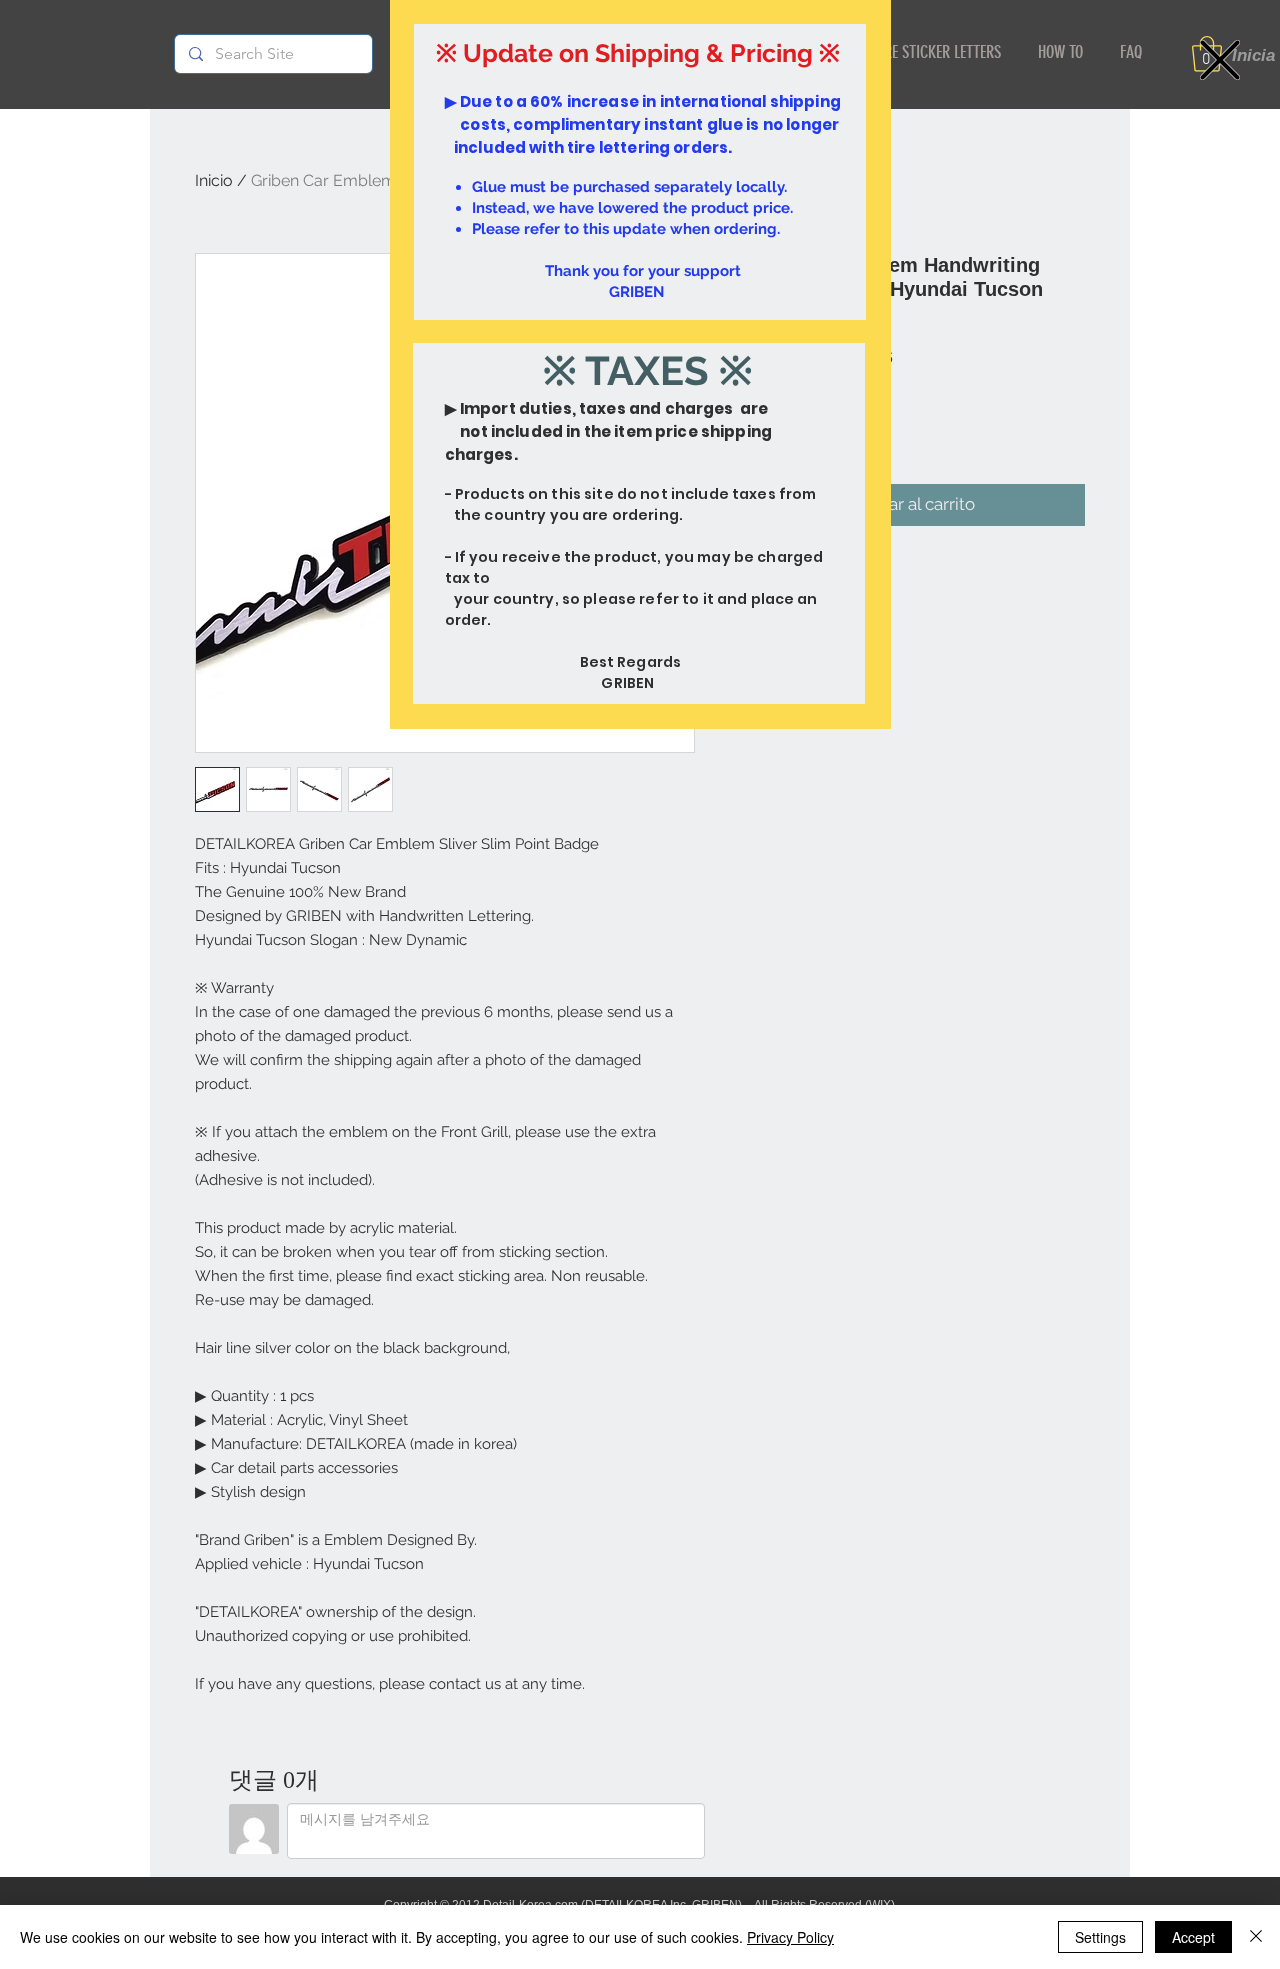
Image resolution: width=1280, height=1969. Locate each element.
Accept (1193, 1937)
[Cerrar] (1256, 1937)
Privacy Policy (790, 1937)
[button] (1220, 60)
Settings (1100, 1937)
